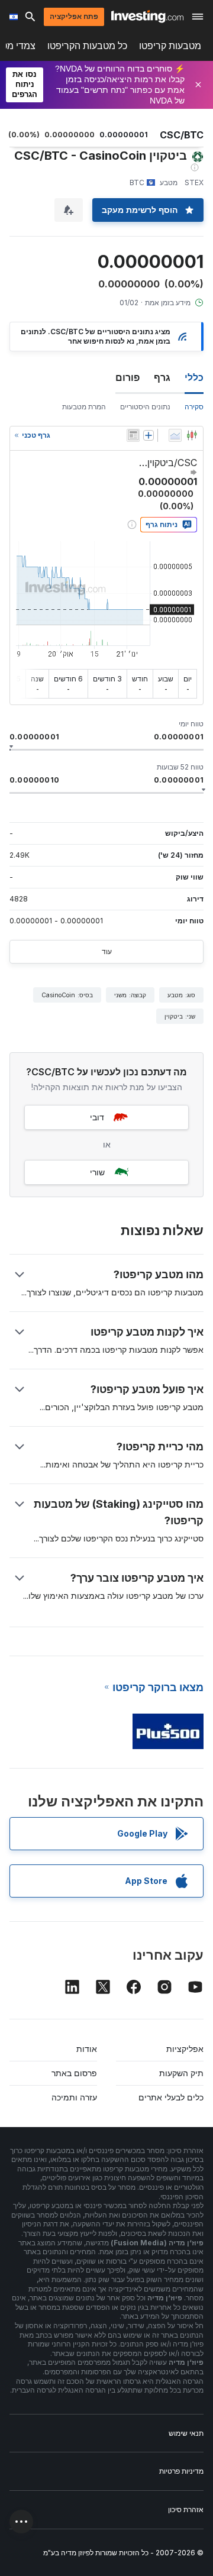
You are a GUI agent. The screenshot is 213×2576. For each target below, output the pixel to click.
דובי (97, 1117)
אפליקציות (185, 2049)
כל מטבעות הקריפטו (87, 46)
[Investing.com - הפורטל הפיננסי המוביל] (147, 17)
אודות (87, 2049)
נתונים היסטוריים (145, 407)
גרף (162, 377)
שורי (97, 1172)
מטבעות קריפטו (170, 46)
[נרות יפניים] (192, 435)
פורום (128, 377)
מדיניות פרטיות (181, 2471)
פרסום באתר (74, 2073)
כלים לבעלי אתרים (171, 2097)
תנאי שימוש (186, 2433)
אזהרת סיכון (186, 2509)
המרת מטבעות (84, 407)
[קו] (175, 435)
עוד (107, 951)
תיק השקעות (181, 2073)
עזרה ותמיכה (74, 2097)
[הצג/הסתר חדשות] (133, 435)
